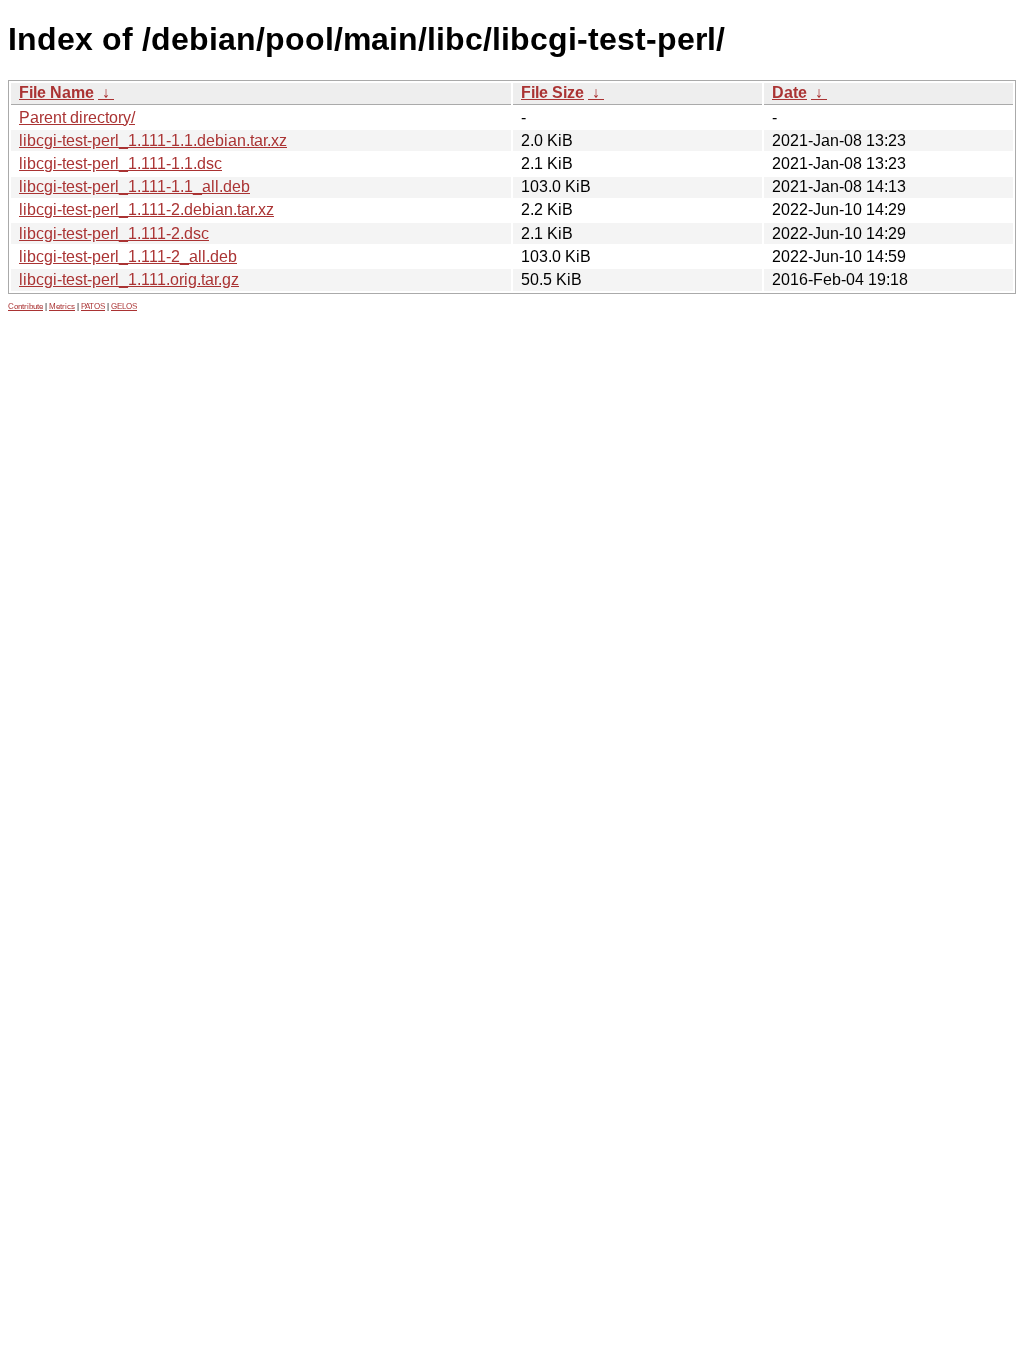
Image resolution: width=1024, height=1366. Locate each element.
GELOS (124, 306)
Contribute (25, 306)
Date (789, 92)
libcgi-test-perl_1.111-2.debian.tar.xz (146, 209)
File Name (56, 92)
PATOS (93, 306)
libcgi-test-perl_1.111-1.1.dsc (120, 163)
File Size (552, 92)
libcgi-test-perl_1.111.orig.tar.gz (129, 279)
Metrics (62, 306)
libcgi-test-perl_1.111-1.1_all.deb (134, 186)
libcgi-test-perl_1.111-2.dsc (114, 233)
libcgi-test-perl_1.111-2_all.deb (128, 256)
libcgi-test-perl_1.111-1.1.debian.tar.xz (153, 140)
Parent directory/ (77, 117)
